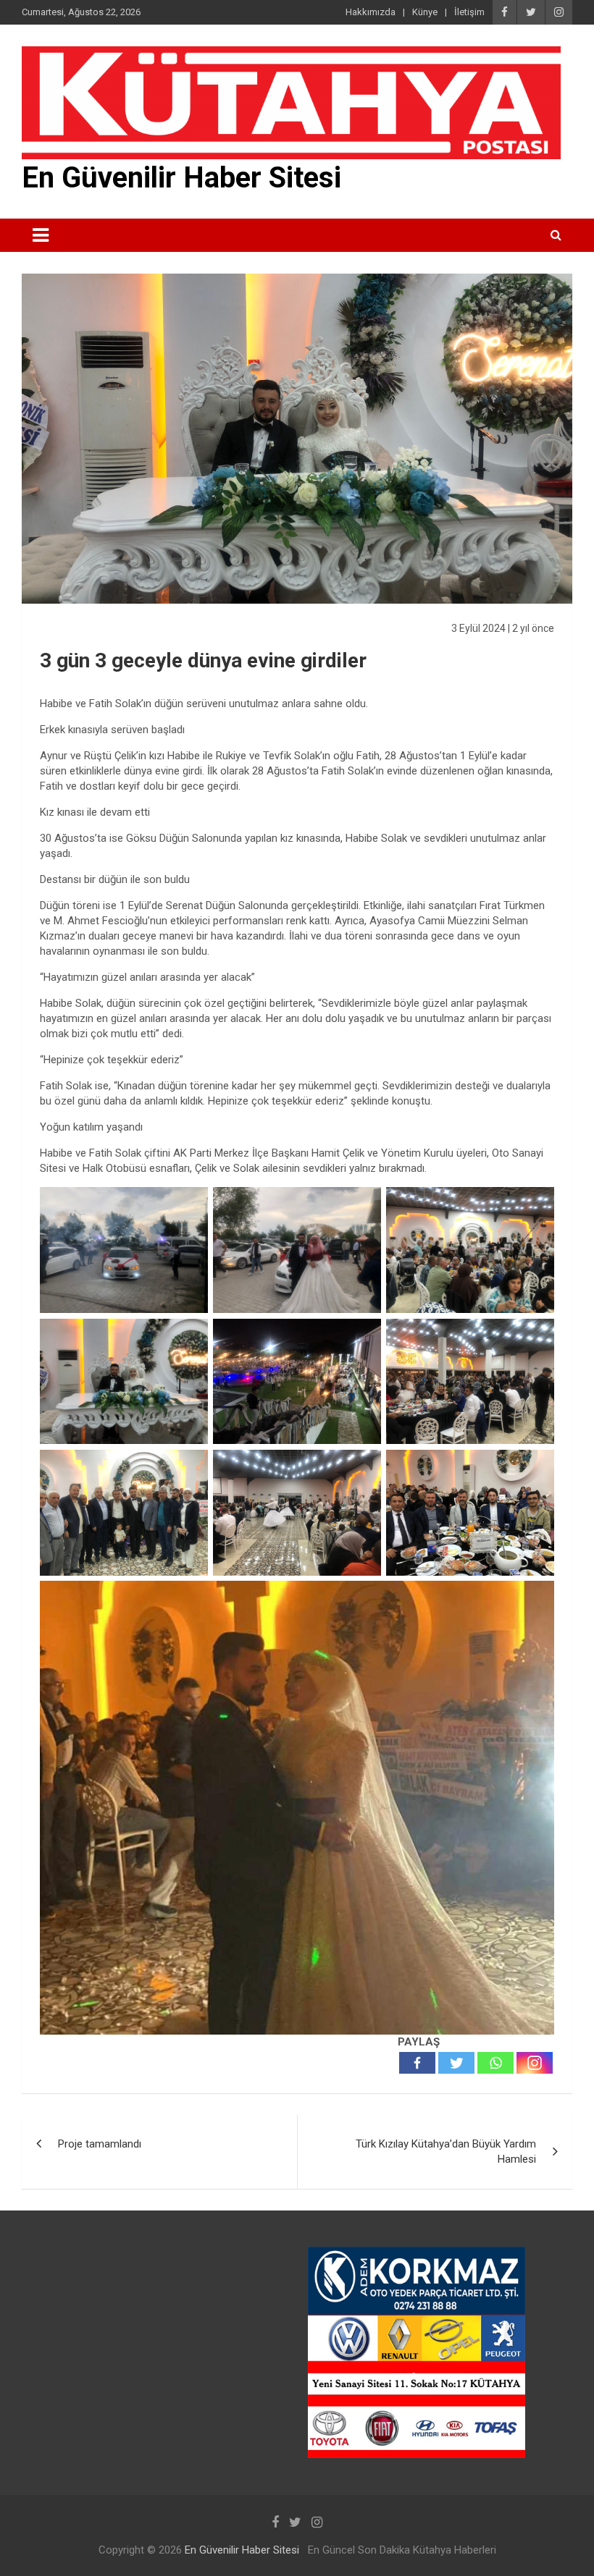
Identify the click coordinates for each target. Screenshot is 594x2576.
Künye (425, 12)
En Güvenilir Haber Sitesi (181, 178)
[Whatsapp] (495, 2063)
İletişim (469, 12)
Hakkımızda (371, 12)
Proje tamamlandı (100, 2144)
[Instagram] (535, 2063)
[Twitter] (456, 2063)
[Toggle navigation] (41, 235)
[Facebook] (417, 2063)
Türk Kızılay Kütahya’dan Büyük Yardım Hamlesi (446, 2151)
